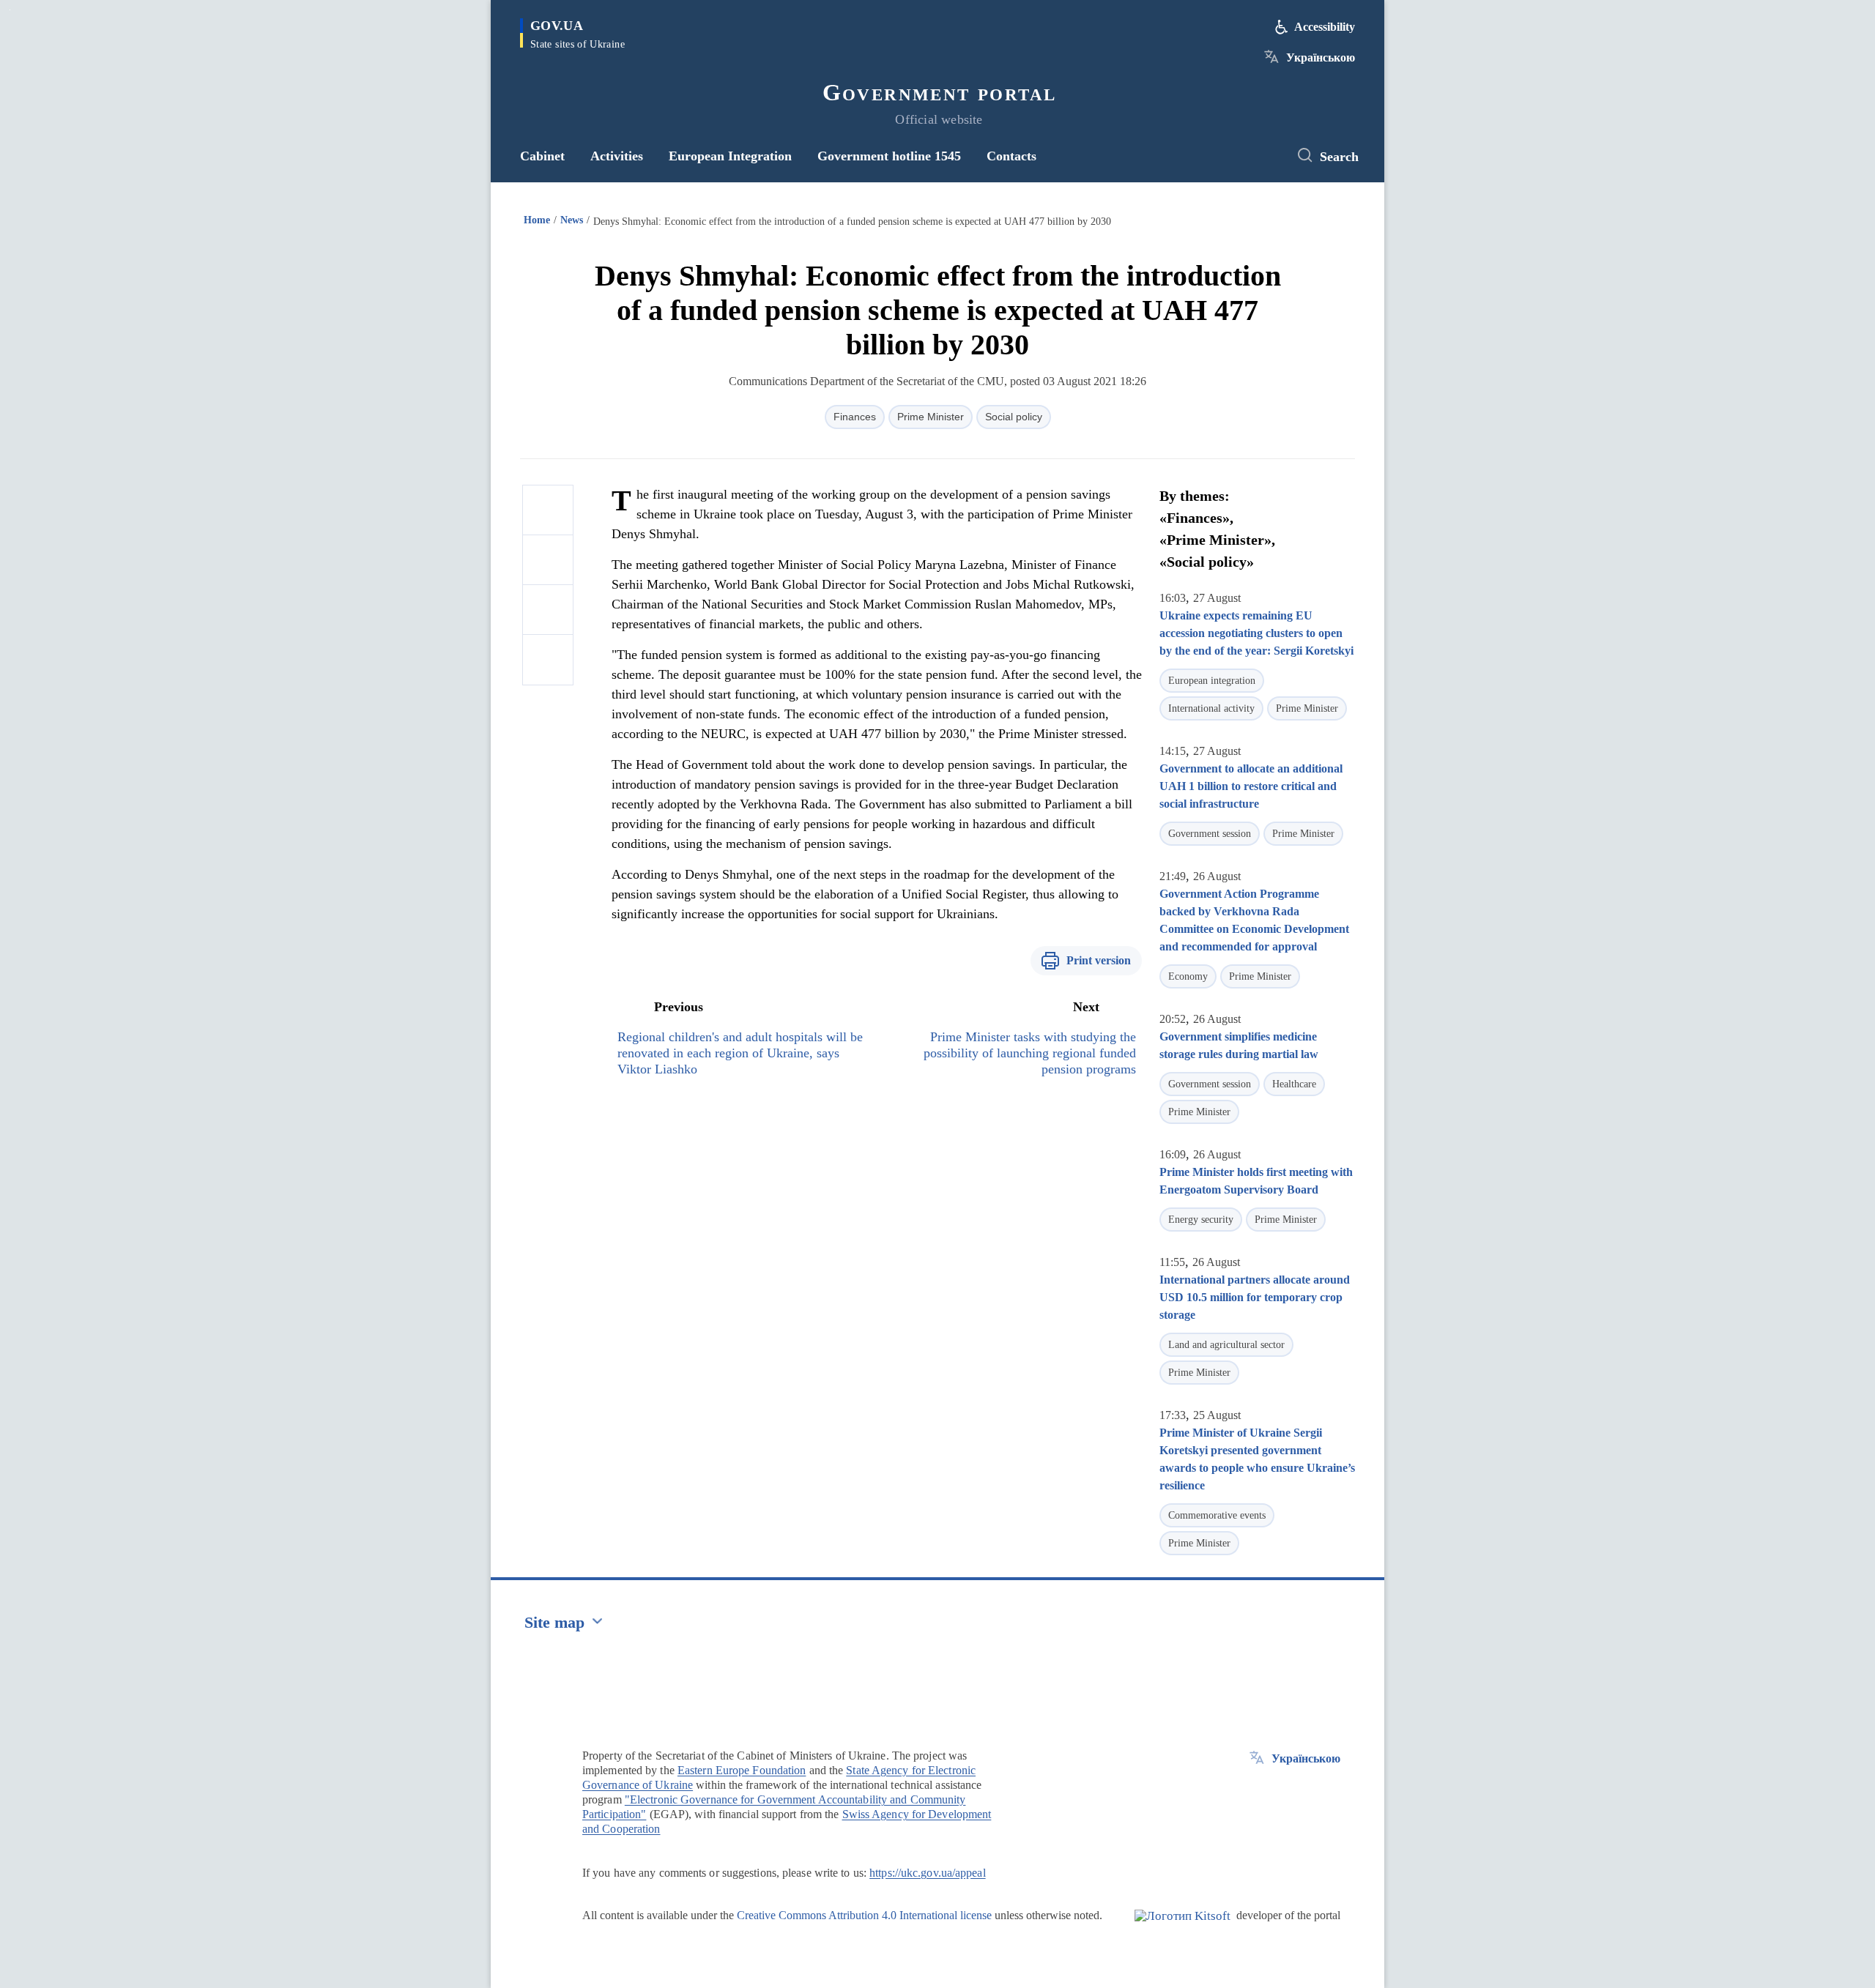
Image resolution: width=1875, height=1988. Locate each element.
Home (537, 220)
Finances (855, 417)
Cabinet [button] (542, 156)
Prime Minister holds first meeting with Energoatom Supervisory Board (1256, 1181)
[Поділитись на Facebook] (548, 510)
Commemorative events (1217, 1515)
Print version (1099, 960)
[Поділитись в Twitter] (548, 560)
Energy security (1201, 1220)
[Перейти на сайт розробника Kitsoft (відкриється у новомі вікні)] (1182, 1928)
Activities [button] (617, 156)
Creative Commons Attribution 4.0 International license (864, 1915)
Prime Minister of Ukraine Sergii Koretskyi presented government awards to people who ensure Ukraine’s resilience (1257, 1459)
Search (1339, 157)
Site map (554, 1622)
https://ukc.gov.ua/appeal (928, 1873)
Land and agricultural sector (1226, 1345)
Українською (1321, 57)
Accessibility (1325, 27)
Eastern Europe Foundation (742, 1770)
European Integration (730, 156)
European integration (1212, 681)
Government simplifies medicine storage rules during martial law (1239, 1045)
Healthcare (1294, 1084)
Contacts (1011, 156)
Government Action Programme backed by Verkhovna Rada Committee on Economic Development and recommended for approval (1254, 920)
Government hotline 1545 (889, 156)
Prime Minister (931, 417)
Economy (1188, 976)
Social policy (1014, 417)
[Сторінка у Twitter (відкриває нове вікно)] (1263, 156)
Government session (1210, 834)
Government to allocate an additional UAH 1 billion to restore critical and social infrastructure (1251, 786)
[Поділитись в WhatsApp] (548, 610)
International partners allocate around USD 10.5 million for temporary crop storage (1255, 1297)
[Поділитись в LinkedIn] (548, 660)
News (572, 220)
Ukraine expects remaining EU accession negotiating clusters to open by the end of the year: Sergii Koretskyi (1256, 633)
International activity (1211, 708)
